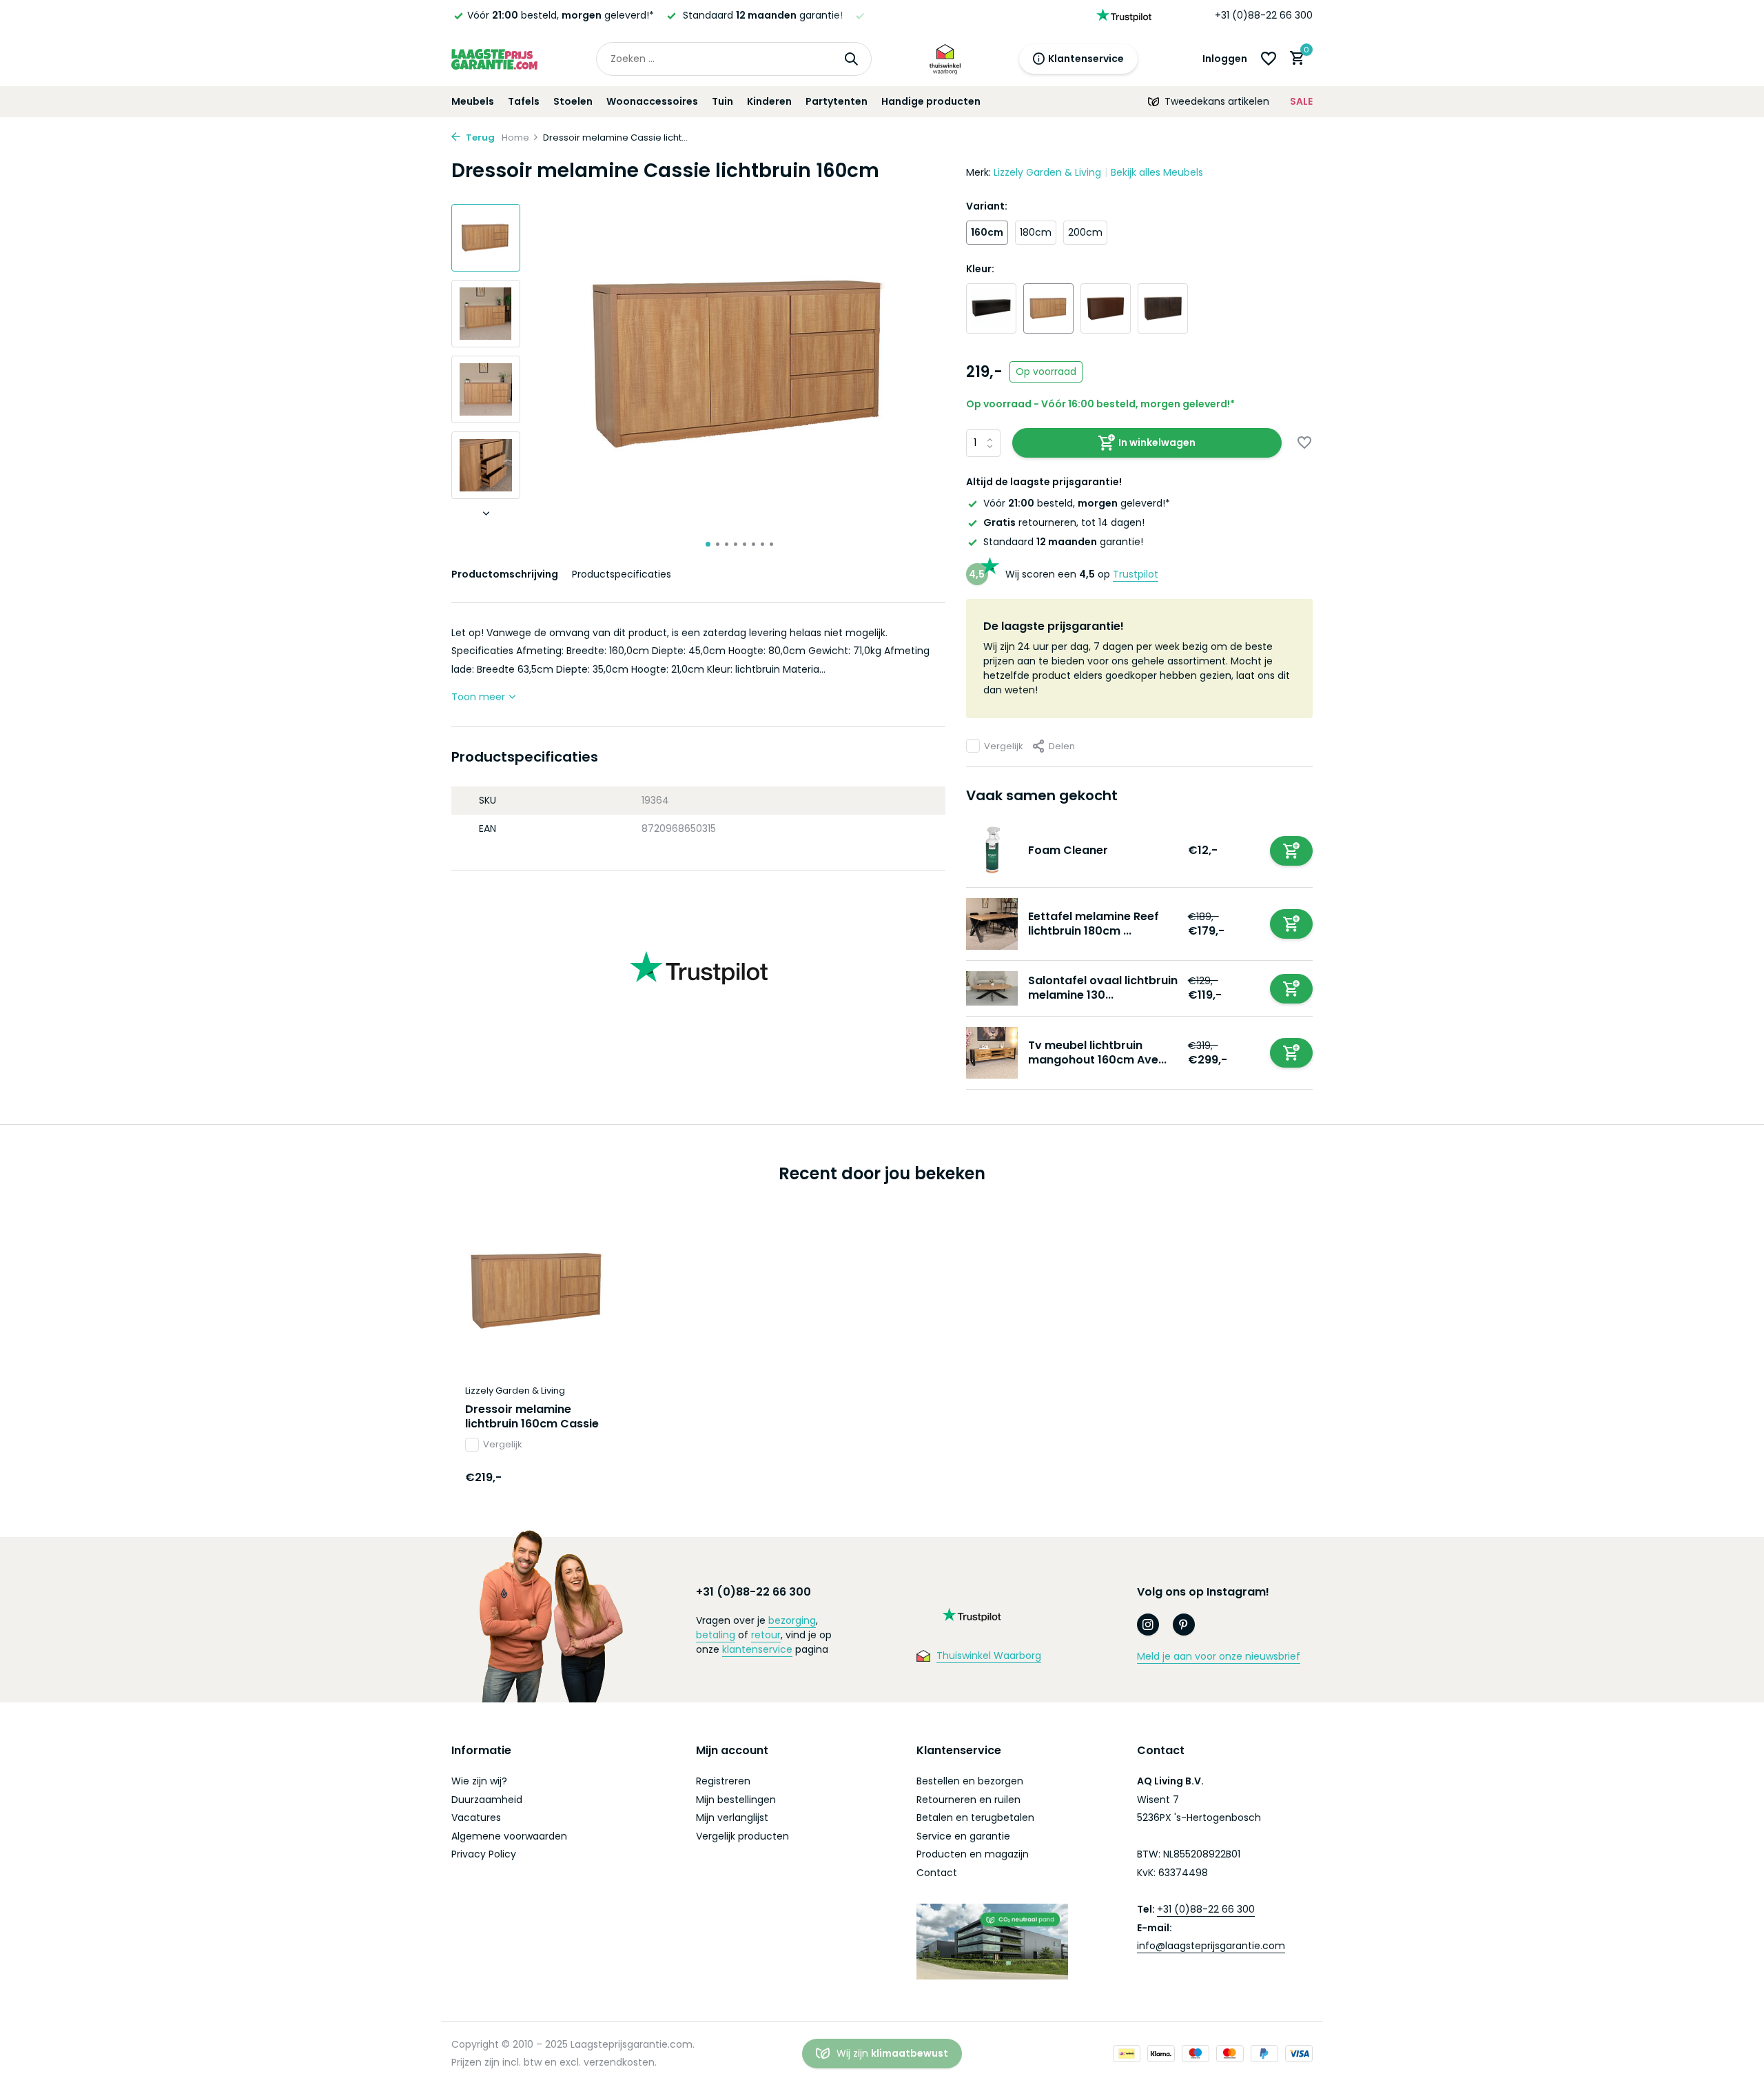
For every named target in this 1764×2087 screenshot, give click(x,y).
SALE (1301, 101)
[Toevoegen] (1291, 851)
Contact (937, 1873)
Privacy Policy (484, 1854)
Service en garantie (963, 1836)
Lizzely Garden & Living (1047, 172)
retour (766, 1635)
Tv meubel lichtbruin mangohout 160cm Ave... (1097, 1052)
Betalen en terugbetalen (975, 1818)
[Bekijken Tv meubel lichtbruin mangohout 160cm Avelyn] (992, 1053)
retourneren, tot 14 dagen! (1064, 522)
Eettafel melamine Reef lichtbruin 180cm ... (1094, 924)
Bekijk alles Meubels (1157, 172)
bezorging (792, 1620)
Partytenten (837, 101)
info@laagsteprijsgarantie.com (1211, 1946)
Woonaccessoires (652, 101)
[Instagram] (1148, 1625)
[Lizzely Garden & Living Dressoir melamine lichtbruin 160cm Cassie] (537, 1291)
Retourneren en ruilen (968, 1800)
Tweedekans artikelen (1217, 101)
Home (515, 138)
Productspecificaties (622, 574)
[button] (708, 544)
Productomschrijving (505, 574)
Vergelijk (1004, 746)
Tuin (722, 101)
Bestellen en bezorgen (970, 1781)
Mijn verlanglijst (732, 1818)
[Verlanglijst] (1269, 59)
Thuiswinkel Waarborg (989, 1656)
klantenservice (757, 1649)
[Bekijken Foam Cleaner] (992, 851)
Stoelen (573, 101)
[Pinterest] (1184, 1625)
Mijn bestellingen (736, 1800)
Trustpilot (1136, 574)
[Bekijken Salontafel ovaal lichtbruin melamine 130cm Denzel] (992, 988)
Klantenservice (1086, 59)
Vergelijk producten (742, 1836)
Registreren (723, 1781)
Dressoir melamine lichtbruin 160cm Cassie (532, 1417)
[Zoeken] (851, 59)
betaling (716, 1635)
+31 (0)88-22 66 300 (1264, 15)
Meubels (473, 101)
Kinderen (769, 101)
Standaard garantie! (1063, 542)
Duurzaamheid (487, 1800)
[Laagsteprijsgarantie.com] (494, 59)
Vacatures (476, 1818)
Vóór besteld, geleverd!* (561, 15)
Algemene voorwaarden (509, 1836)
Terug (479, 138)
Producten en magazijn (973, 1854)
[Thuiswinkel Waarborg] (945, 59)
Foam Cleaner (1068, 850)
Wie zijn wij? (479, 1781)
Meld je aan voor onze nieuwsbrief (1219, 1656)
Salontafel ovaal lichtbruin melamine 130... (1103, 988)
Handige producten (931, 101)
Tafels (524, 101)
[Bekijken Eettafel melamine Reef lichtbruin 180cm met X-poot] (992, 924)
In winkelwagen (1157, 442)
